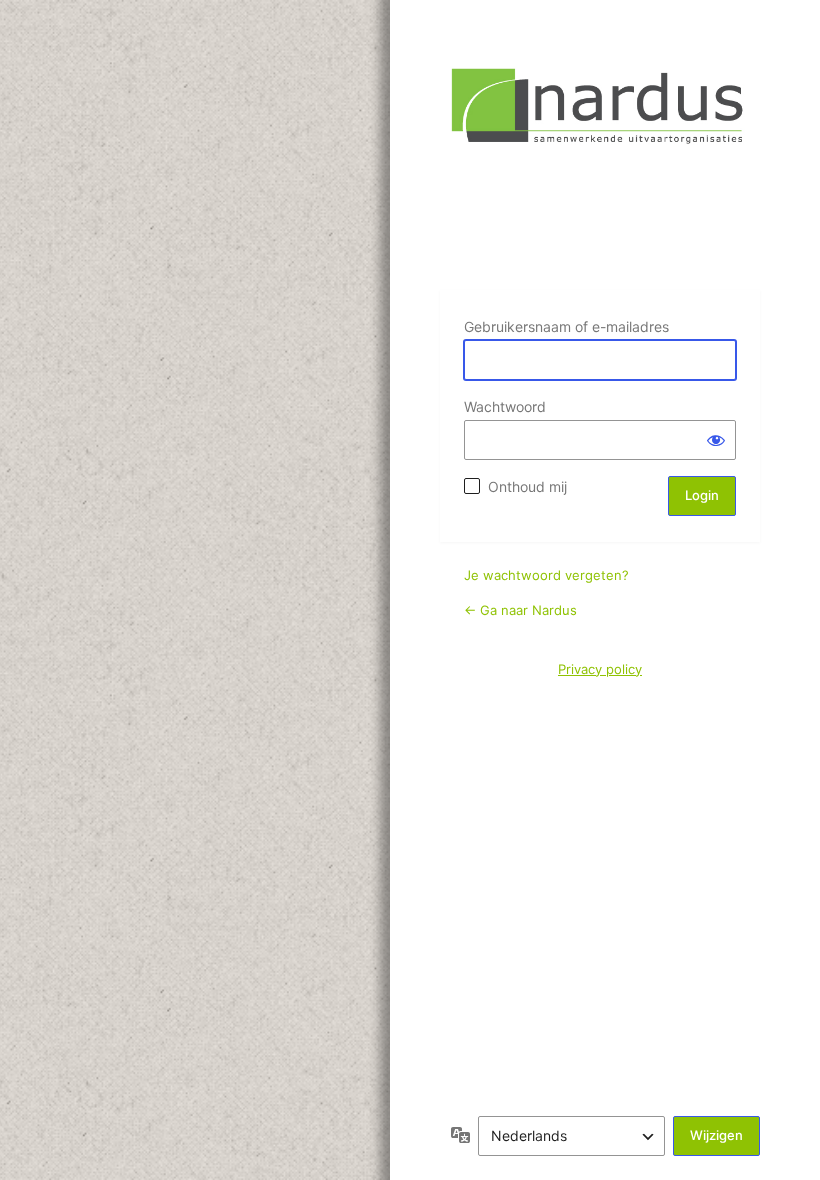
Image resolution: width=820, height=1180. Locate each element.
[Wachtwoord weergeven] (716, 440)
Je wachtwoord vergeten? (546, 575)
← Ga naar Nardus (520, 610)
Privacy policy (600, 669)
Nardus (600, 166)
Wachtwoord (505, 406)
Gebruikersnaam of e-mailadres (566, 326)
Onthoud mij (527, 486)
